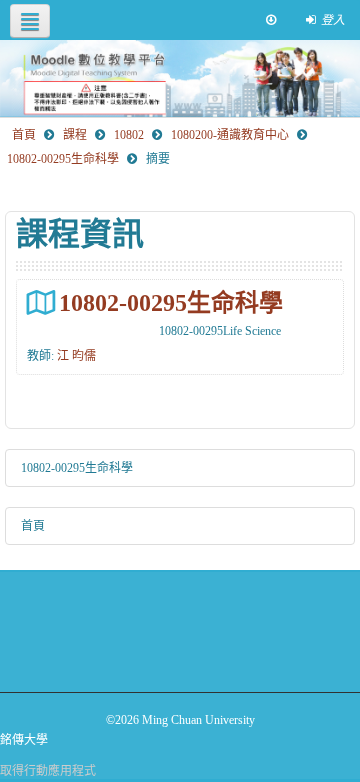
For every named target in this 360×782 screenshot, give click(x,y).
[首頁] (180, 78)
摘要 (158, 159)
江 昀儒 (76, 356)
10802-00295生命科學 (171, 302)
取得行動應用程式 (48, 771)
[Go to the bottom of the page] (271, 20)
